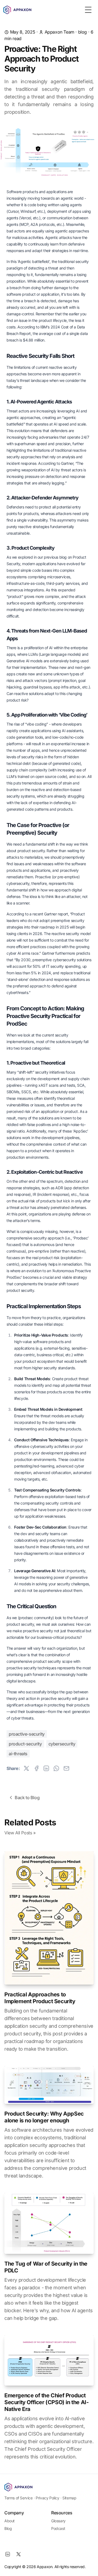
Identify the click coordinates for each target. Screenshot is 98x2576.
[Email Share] (66, 1768)
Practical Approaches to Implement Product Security (40, 1998)
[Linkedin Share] (46, 1768)
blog (82, 32)
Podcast (58, 2528)
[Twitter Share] (26, 1768)
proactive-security (27, 1734)
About (10, 2521)
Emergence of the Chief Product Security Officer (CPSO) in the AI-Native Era (46, 2402)
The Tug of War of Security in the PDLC (46, 2267)
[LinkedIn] (8, 2554)
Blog (8, 2528)
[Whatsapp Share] (56, 1768)
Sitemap (69, 2498)
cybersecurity (62, 1744)
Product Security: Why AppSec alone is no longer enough (44, 2117)
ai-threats (18, 1754)
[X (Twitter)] (19, 2554)
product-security (25, 1744)
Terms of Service (19, 2498)
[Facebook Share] (36, 1768)
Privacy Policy (47, 2498)
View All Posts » (20, 1833)
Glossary (58, 2521)
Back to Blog (27, 1798)
